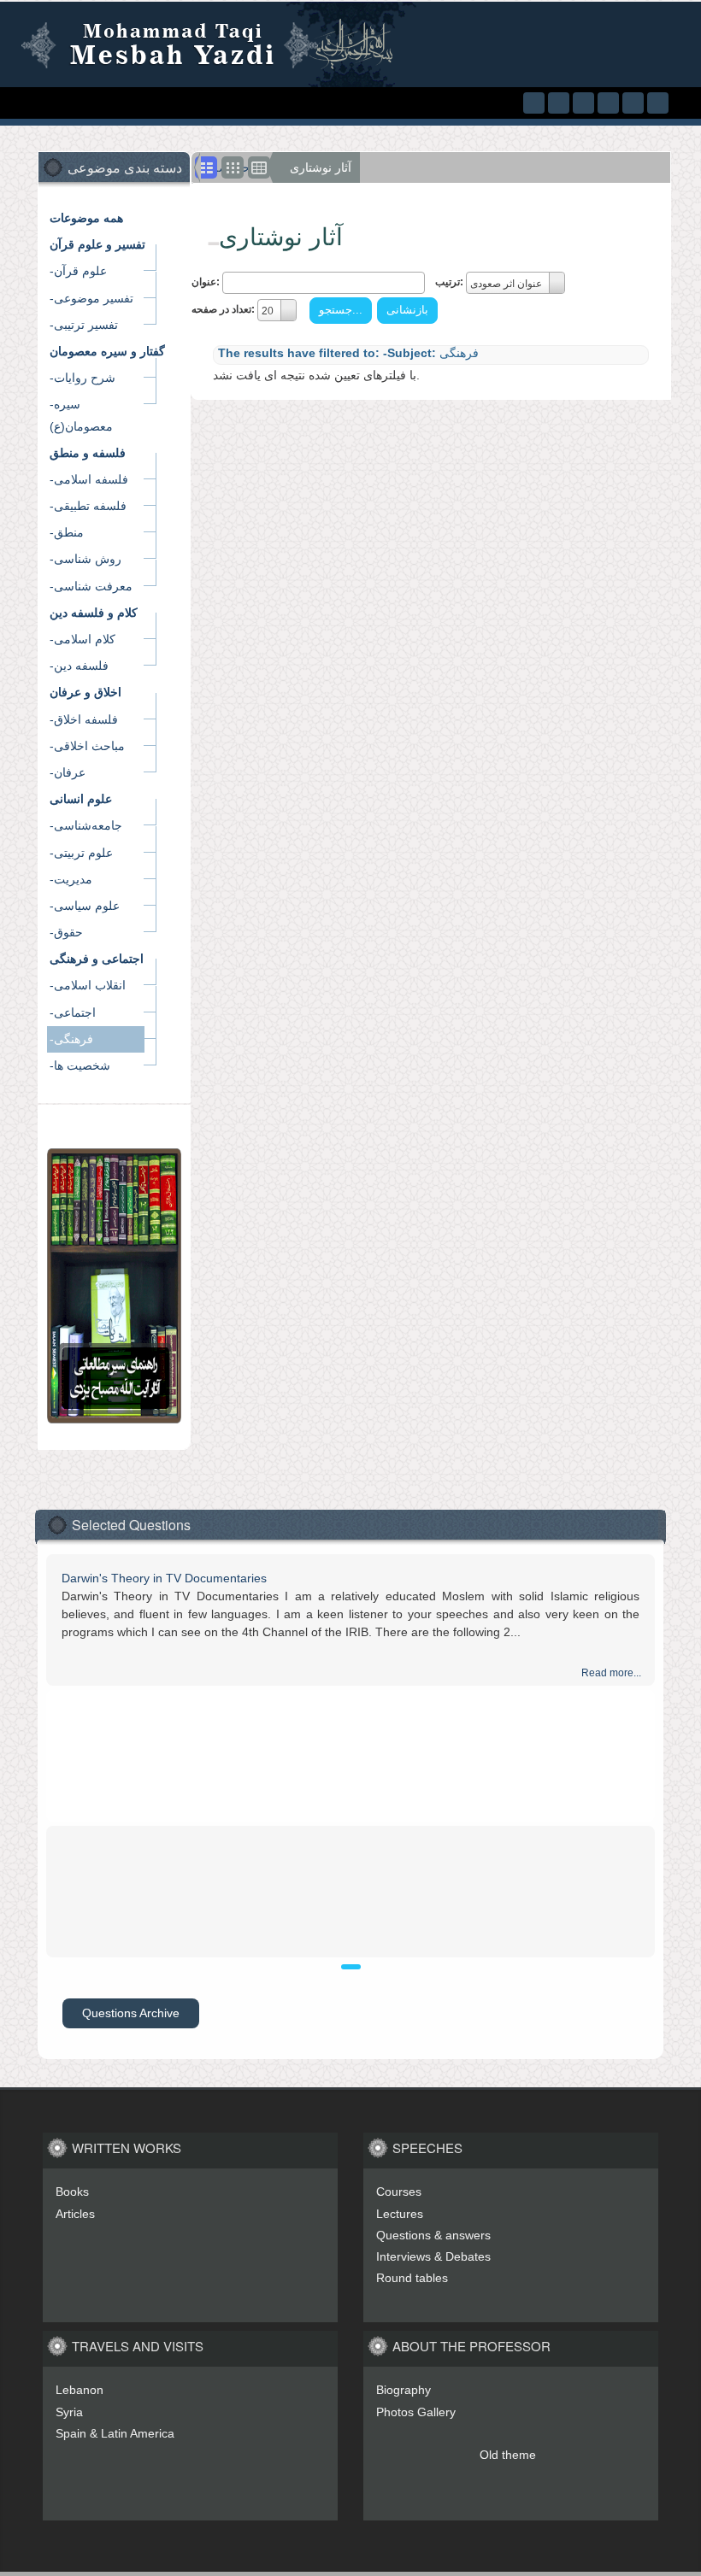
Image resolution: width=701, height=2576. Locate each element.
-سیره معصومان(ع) (81, 415)
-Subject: (409, 353)
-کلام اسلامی (82, 639)
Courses (399, 2192)
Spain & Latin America (115, 2433)
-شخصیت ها (80, 1065)
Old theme (508, 2455)
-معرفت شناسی (91, 586)
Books (72, 2192)
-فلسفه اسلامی (89, 479)
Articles (75, 2214)
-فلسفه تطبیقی (88, 506)
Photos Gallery (416, 2412)
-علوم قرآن (78, 271)
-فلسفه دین (79, 666)
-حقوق (66, 932)
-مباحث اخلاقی (87, 746)
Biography (404, 2390)
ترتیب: (449, 282)
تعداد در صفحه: (223, 309)
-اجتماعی (73, 1012)
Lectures (400, 2214)
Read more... (611, 1673)
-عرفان (68, 772)
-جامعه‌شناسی (86, 825)
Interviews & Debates (433, 2256)
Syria (69, 2412)
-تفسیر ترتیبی (84, 325)
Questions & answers (433, 2235)
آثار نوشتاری (321, 167)
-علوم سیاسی (85, 906)
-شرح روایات (82, 378)
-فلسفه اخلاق (84, 719)
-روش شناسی (85, 559)
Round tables (412, 2278)
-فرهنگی (71, 1039)
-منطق (67, 532)
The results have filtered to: (299, 353)
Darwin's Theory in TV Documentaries (164, 1578)
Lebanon (80, 2390)
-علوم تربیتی (81, 853)
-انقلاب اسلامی (88, 985)
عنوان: (206, 282)
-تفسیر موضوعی (91, 298)
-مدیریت (71, 879)
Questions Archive (131, 2013)
